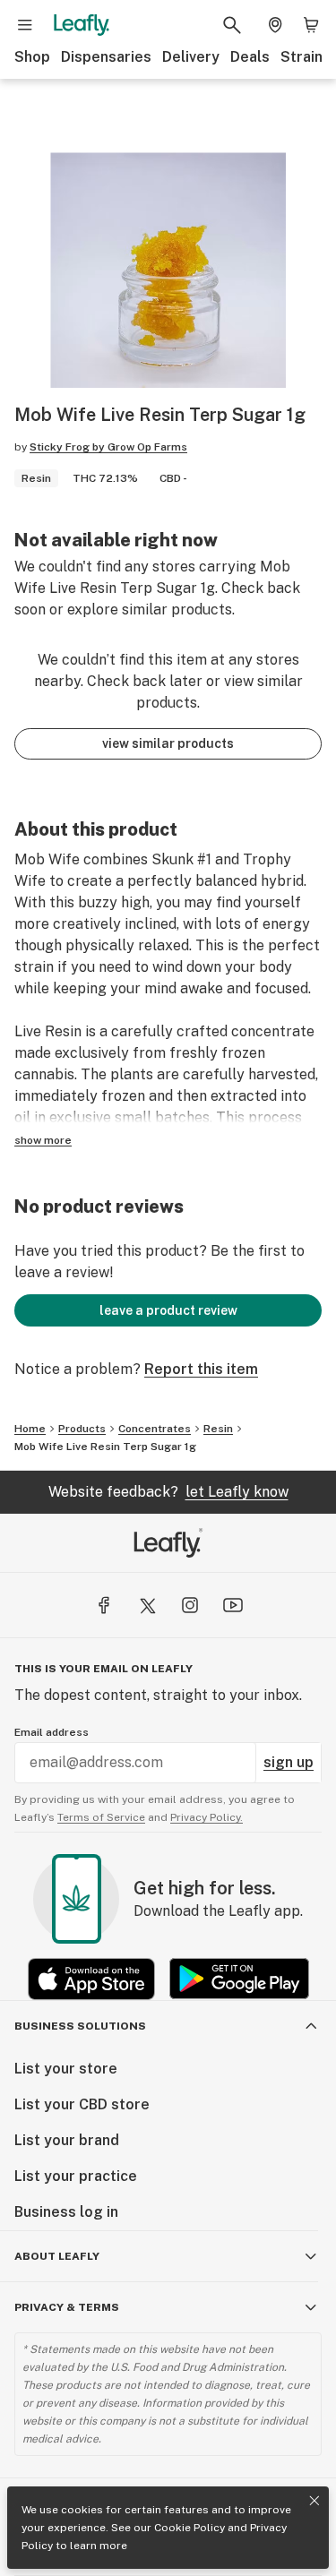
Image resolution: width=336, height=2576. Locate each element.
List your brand (67, 2140)
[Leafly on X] (147, 1605)
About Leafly (57, 2256)
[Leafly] (82, 25)
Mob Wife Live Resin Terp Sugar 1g (105, 1447)
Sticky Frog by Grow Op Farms (108, 447)
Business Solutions (80, 2026)
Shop (32, 57)
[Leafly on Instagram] (190, 1605)
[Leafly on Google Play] (239, 1979)
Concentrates (155, 1429)
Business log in (66, 2212)
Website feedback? (168, 1492)
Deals (250, 57)
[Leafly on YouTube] (233, 1605)
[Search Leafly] (232, 25)
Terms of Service (101, 1817)
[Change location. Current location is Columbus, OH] (275, 25)
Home (30, 1429)
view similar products (168, 743)
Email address (52, 1732)
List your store (66, 2069)
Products (82, 1429)
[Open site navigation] (25, 25)
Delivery (191, 57)
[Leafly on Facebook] (104, 1605)
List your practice (76, 2176)
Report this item (201, 1369)
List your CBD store (82, 2104)
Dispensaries (106, 57)
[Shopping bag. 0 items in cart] (311, 25)
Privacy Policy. (207, 1817)
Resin (218, 1429)
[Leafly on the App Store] (91, 1979)
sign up (289, 1762)
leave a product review (168, 1310)
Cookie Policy (190, 2528)
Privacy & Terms (67, 2307)
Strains (306, 57)
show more (43, 1140)
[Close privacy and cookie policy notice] (314, 2501)
